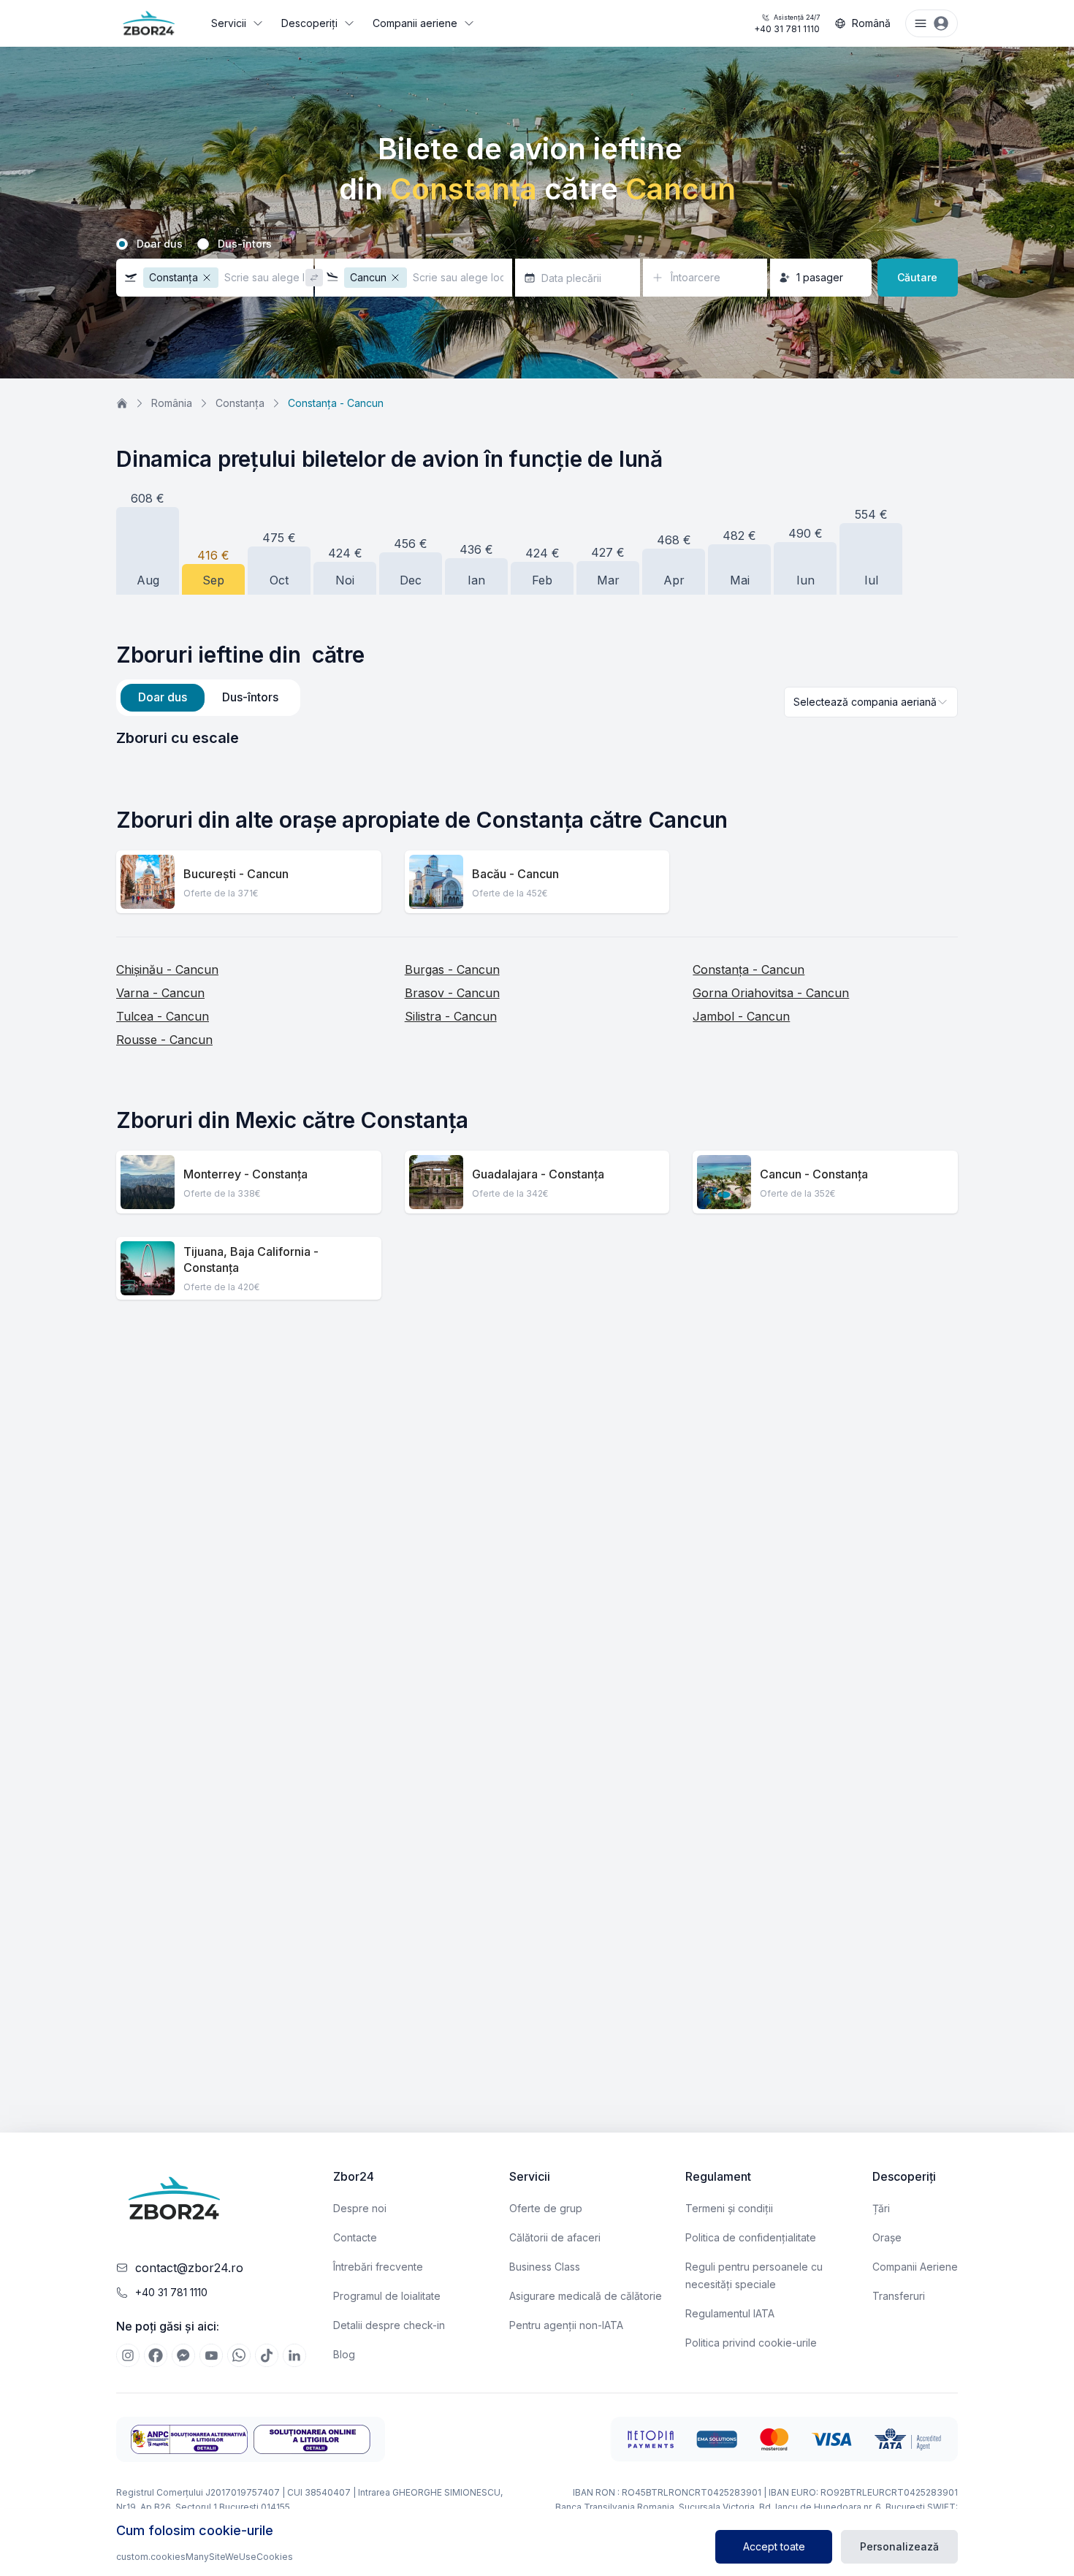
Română (871, 23)
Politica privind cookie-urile (751, 2343)
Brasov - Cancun (452, 993)
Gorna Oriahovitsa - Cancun (771, 993)
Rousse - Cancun (164, 1040)
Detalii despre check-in (389, 2325)
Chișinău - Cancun (167, 969)
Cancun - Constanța (814, 1174)
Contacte (355, 2237)
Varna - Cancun (160, 993)
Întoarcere (696, 277)
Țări (881, 2208)
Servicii (229, 23)
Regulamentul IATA (730, 2313)
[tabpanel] (537, 738)
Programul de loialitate (387, 2296)
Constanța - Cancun (749, 969)
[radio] (122, 244)
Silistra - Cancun (451, 1016)
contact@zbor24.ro (189, 2268)
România (172, 403)
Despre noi (360, 2208)
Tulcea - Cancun (163, 1016)
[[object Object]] (128, 2355)
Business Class (545, 2267)
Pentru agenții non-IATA (566, 2325)
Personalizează (899, 2546)
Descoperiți (309, 23)
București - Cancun (236, 874)
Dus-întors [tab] (250, 697)
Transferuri (899, 2296)
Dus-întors (245, 244)
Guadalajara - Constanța (538, 1174)
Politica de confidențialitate (751, 2237)
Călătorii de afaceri (555, 2237)
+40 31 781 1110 (787, 24)
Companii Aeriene (915, 2267)
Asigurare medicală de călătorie (586, 2296)
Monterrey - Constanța (245, 1174)
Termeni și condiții (729, 2208)
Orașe (887, 2237)
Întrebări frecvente (378, 2267)
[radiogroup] (537, 244)
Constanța (240, 403)
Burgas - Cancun (452, 969)
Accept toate (774, 2546)
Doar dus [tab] (163, 697)
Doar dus (160, 244)
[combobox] (871, 702)
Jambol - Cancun (741, 1016)
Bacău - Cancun (515, 874)
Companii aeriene (415, 23)
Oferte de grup (546, 2208)
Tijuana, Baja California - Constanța (251, 1260)
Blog (344, 2354)
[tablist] (208, 698)
